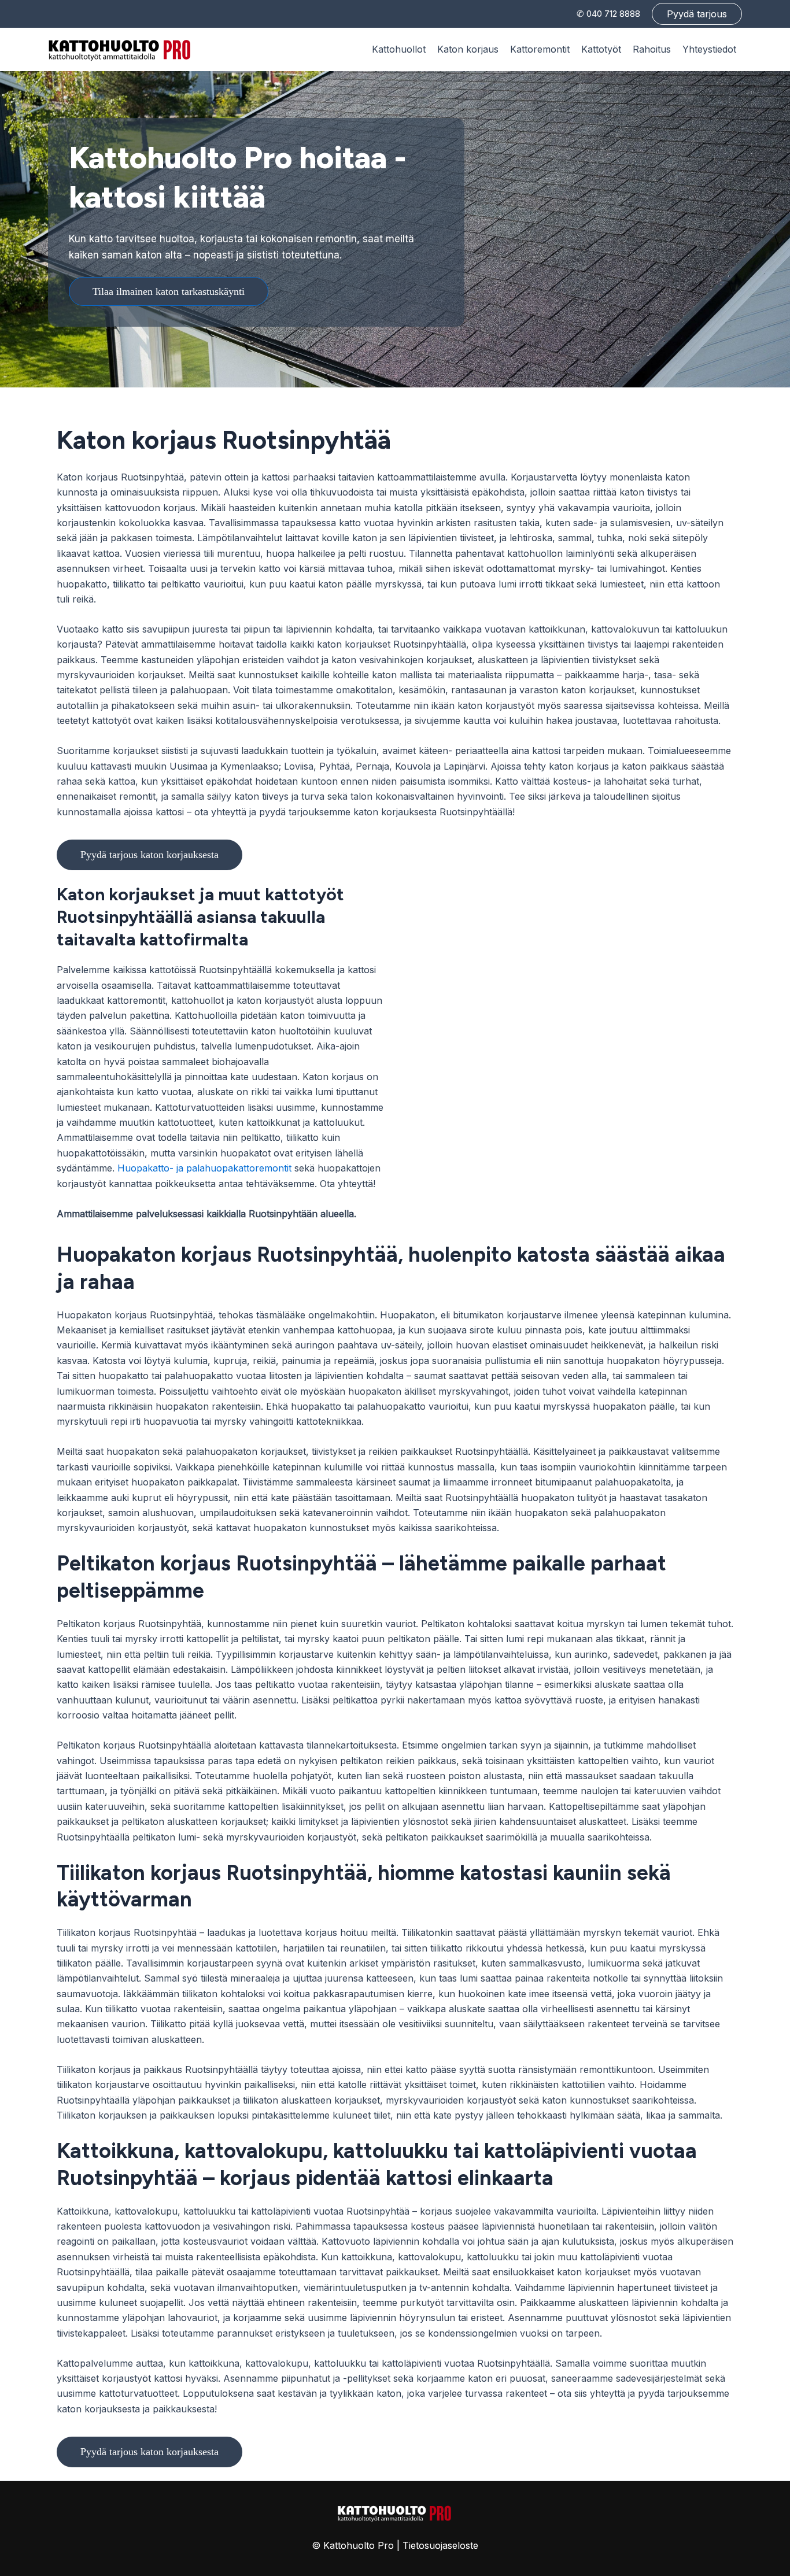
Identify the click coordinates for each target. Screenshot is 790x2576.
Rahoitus (652, 49)
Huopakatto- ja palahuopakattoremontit (204, 1168)
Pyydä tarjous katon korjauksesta (149, 855)
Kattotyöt (601, 49)
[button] (697, 14)
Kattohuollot (399, 49)
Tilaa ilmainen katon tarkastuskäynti (169, 291)
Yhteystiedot (709, 49)
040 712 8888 (613, 14)
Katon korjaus (468, 49)
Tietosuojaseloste (440, 2545)
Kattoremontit (540, 49)
